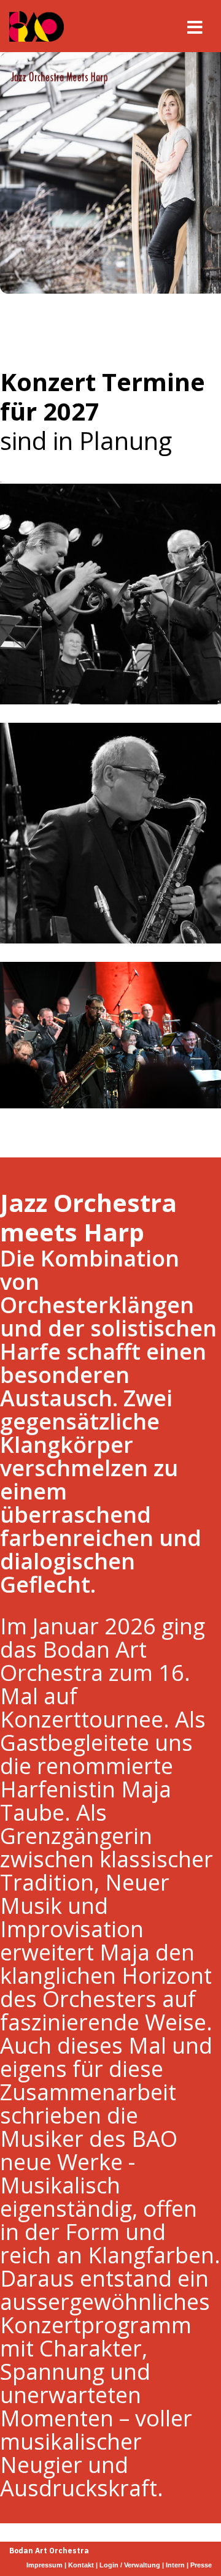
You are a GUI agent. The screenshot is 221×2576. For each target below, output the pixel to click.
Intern (175, 2565)
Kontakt (82, 2565)
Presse (201, 2565)
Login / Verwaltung (130, 2565)
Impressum (45, 2565)
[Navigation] (195, 26)
